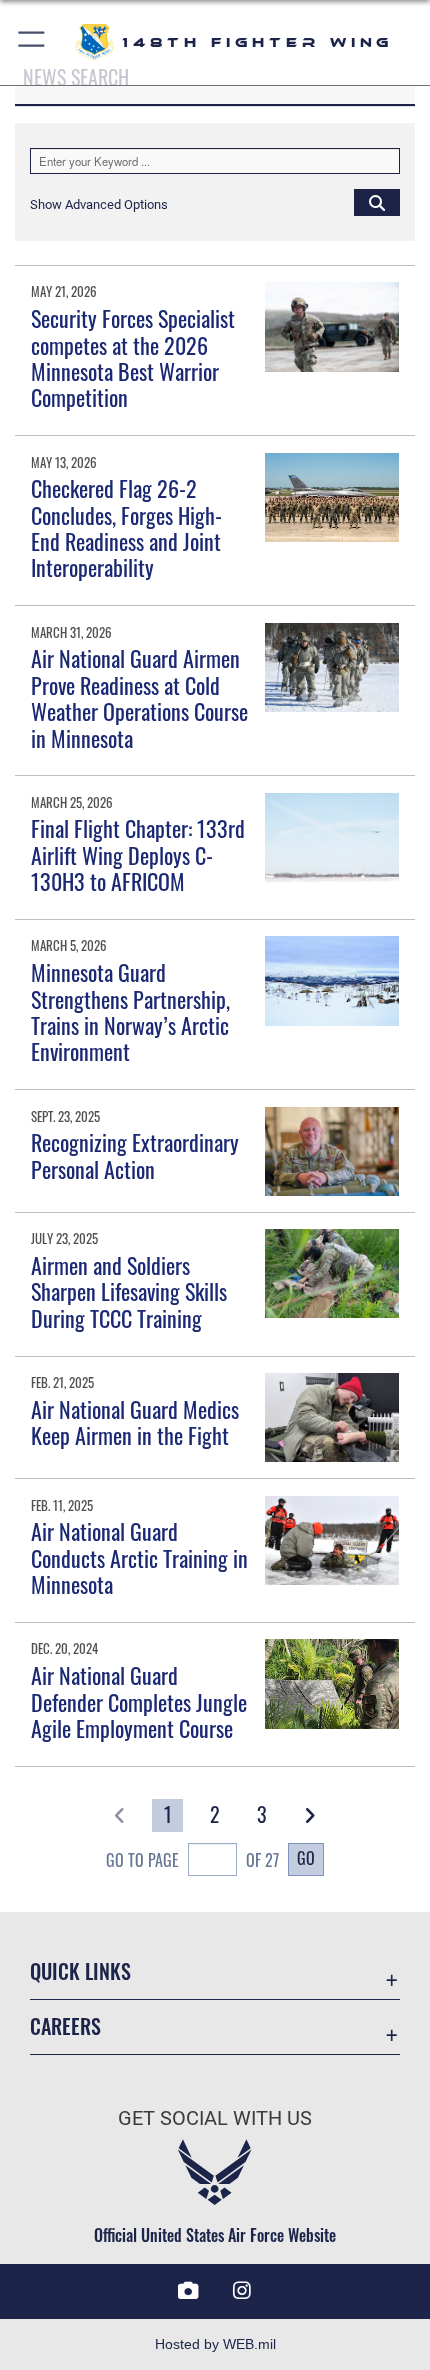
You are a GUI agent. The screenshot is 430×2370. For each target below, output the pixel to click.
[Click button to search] (377, 202)
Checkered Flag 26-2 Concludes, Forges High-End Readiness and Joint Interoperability (126, 527)
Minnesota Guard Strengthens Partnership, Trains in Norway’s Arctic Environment (130, 1011)
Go (306, 1858)
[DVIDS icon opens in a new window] (188, 2291)
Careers (65, 2026)
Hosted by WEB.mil (215, 2344)
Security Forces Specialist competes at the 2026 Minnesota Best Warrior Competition (133, 357)
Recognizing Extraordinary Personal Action (135, 1155)
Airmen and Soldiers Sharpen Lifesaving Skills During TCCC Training (129, 1291)
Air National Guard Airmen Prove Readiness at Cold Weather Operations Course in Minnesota (139, 697)
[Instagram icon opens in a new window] (242, 2291)
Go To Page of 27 (192, 1860)
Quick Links (80, 1971)
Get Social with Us (215, 2118)
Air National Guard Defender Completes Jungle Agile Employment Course (139, 1701)
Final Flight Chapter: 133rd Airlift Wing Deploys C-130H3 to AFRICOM (138, 854)
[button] (32, 42)
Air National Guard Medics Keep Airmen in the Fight (135, 1422)
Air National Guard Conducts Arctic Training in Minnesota (139, 1557)
